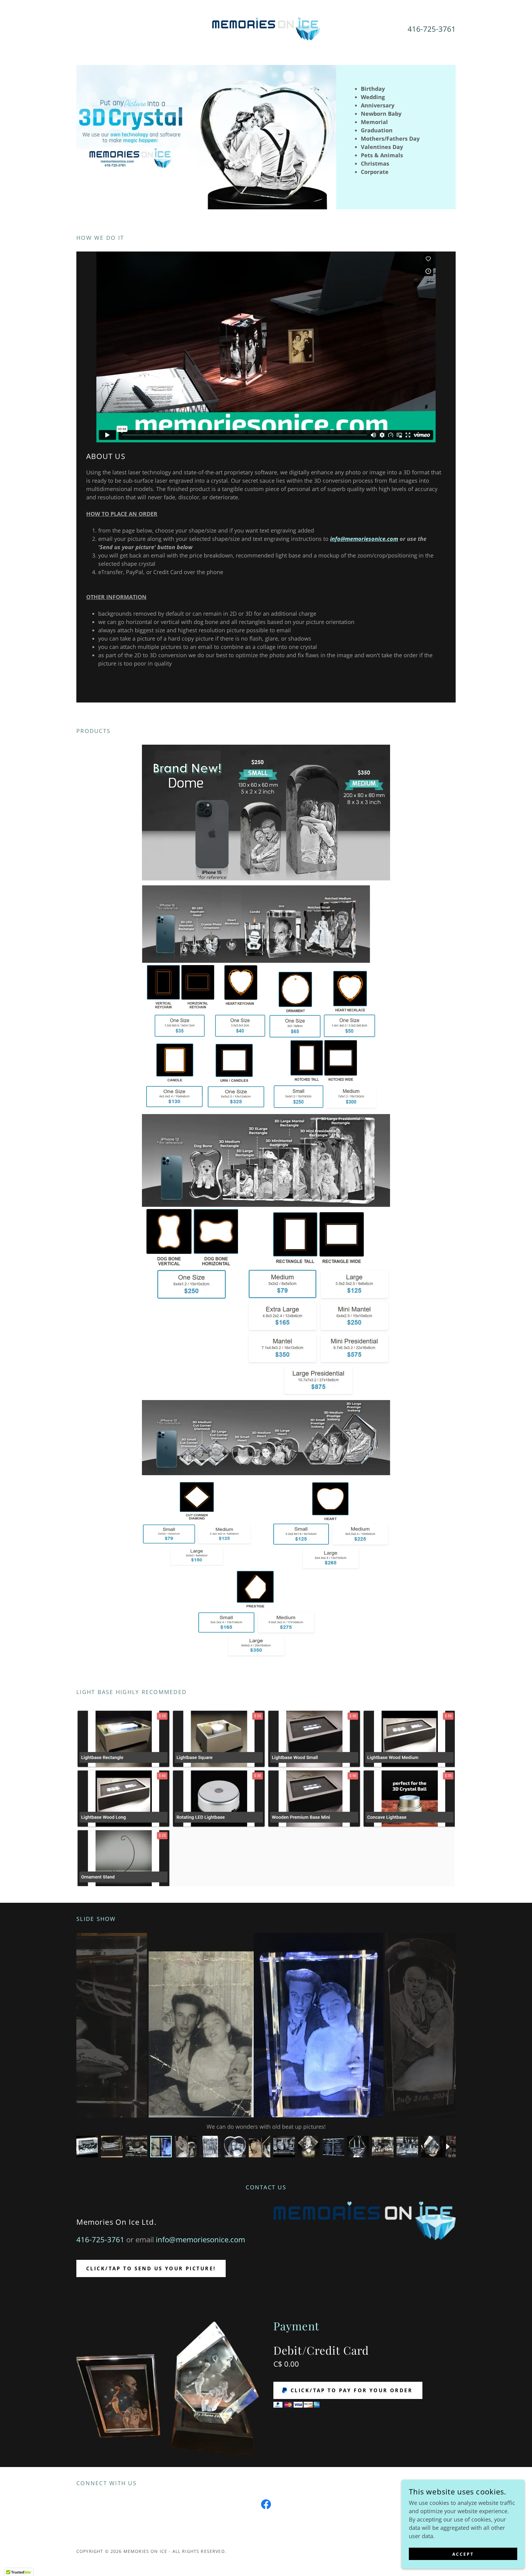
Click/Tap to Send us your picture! (151, 2268)
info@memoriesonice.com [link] (200, 2239)
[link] (266, 28)
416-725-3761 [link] (432, 29)
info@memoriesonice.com (364, 539)
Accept (463, 2554)
